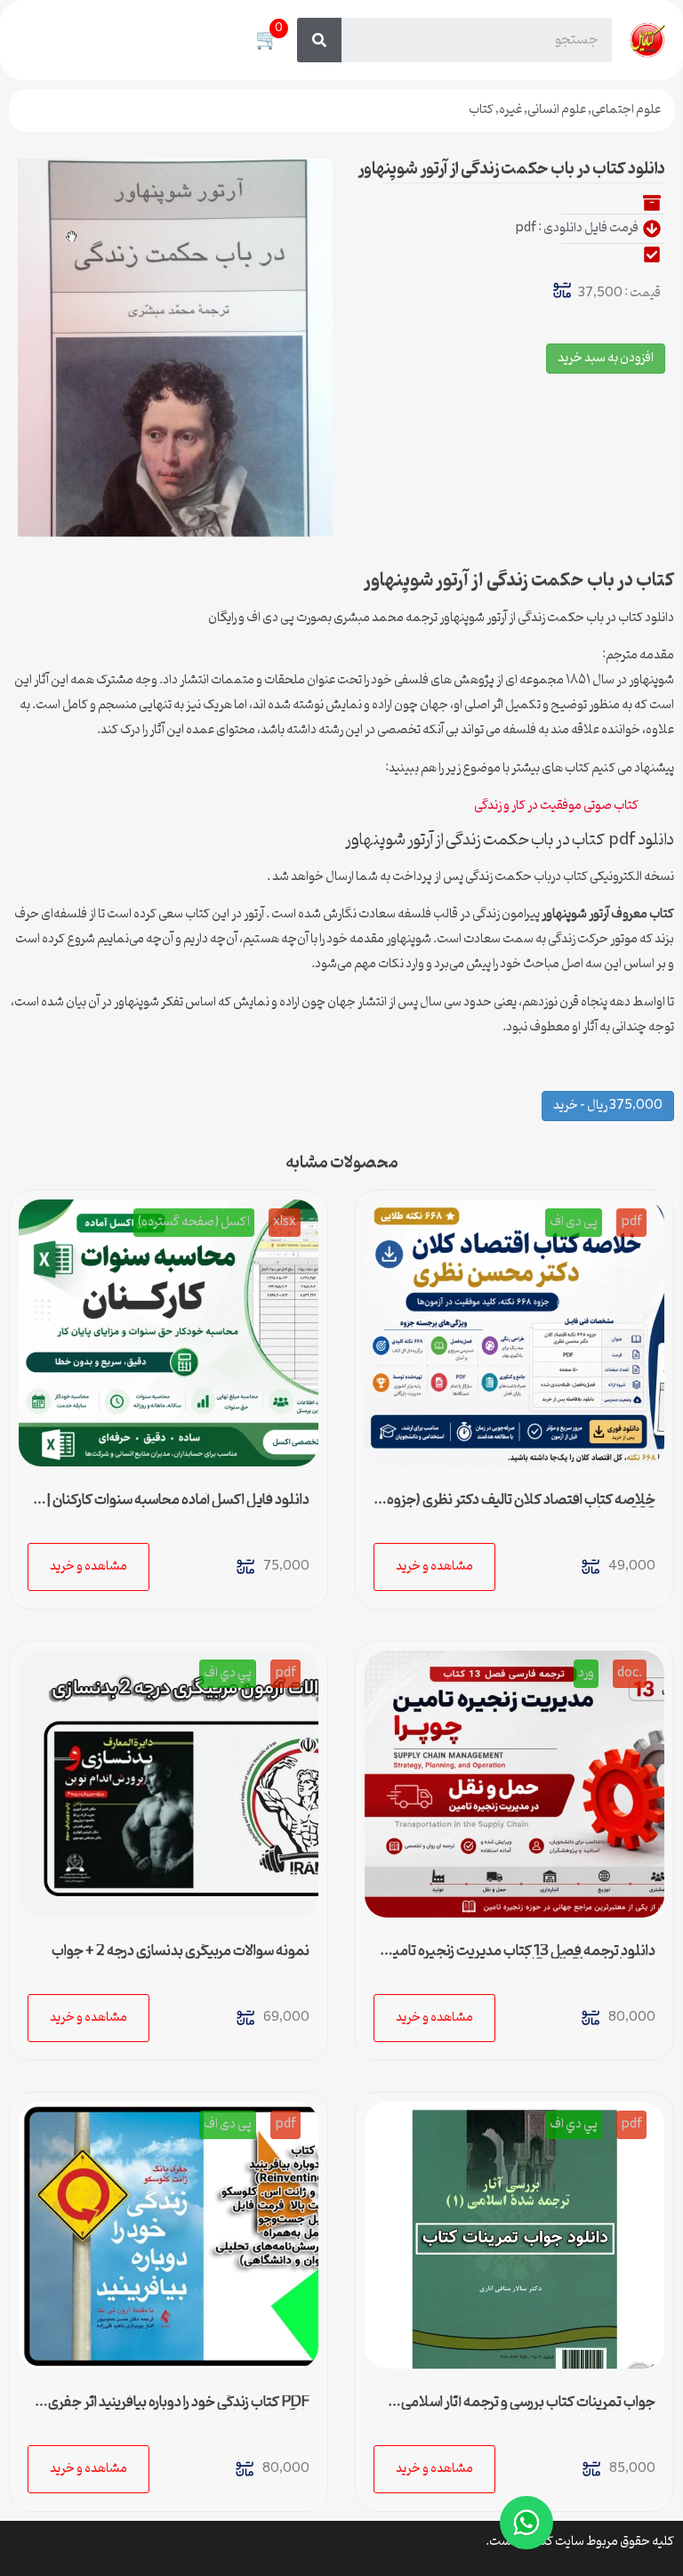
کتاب (481, 110)
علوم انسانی (557, 110)
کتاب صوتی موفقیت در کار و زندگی (556, 806)
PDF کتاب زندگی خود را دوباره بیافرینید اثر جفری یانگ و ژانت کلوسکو (179, 2410)
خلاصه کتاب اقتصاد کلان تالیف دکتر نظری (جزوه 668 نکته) (521, 1507)
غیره (510, 110)
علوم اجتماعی (626, 110)
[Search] (319, 40)
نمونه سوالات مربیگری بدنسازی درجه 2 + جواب (181, 1951)
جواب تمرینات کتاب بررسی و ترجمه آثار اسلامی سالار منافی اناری (528, 2410)
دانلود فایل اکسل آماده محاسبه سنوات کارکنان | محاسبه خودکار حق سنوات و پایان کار (178, 1507)
